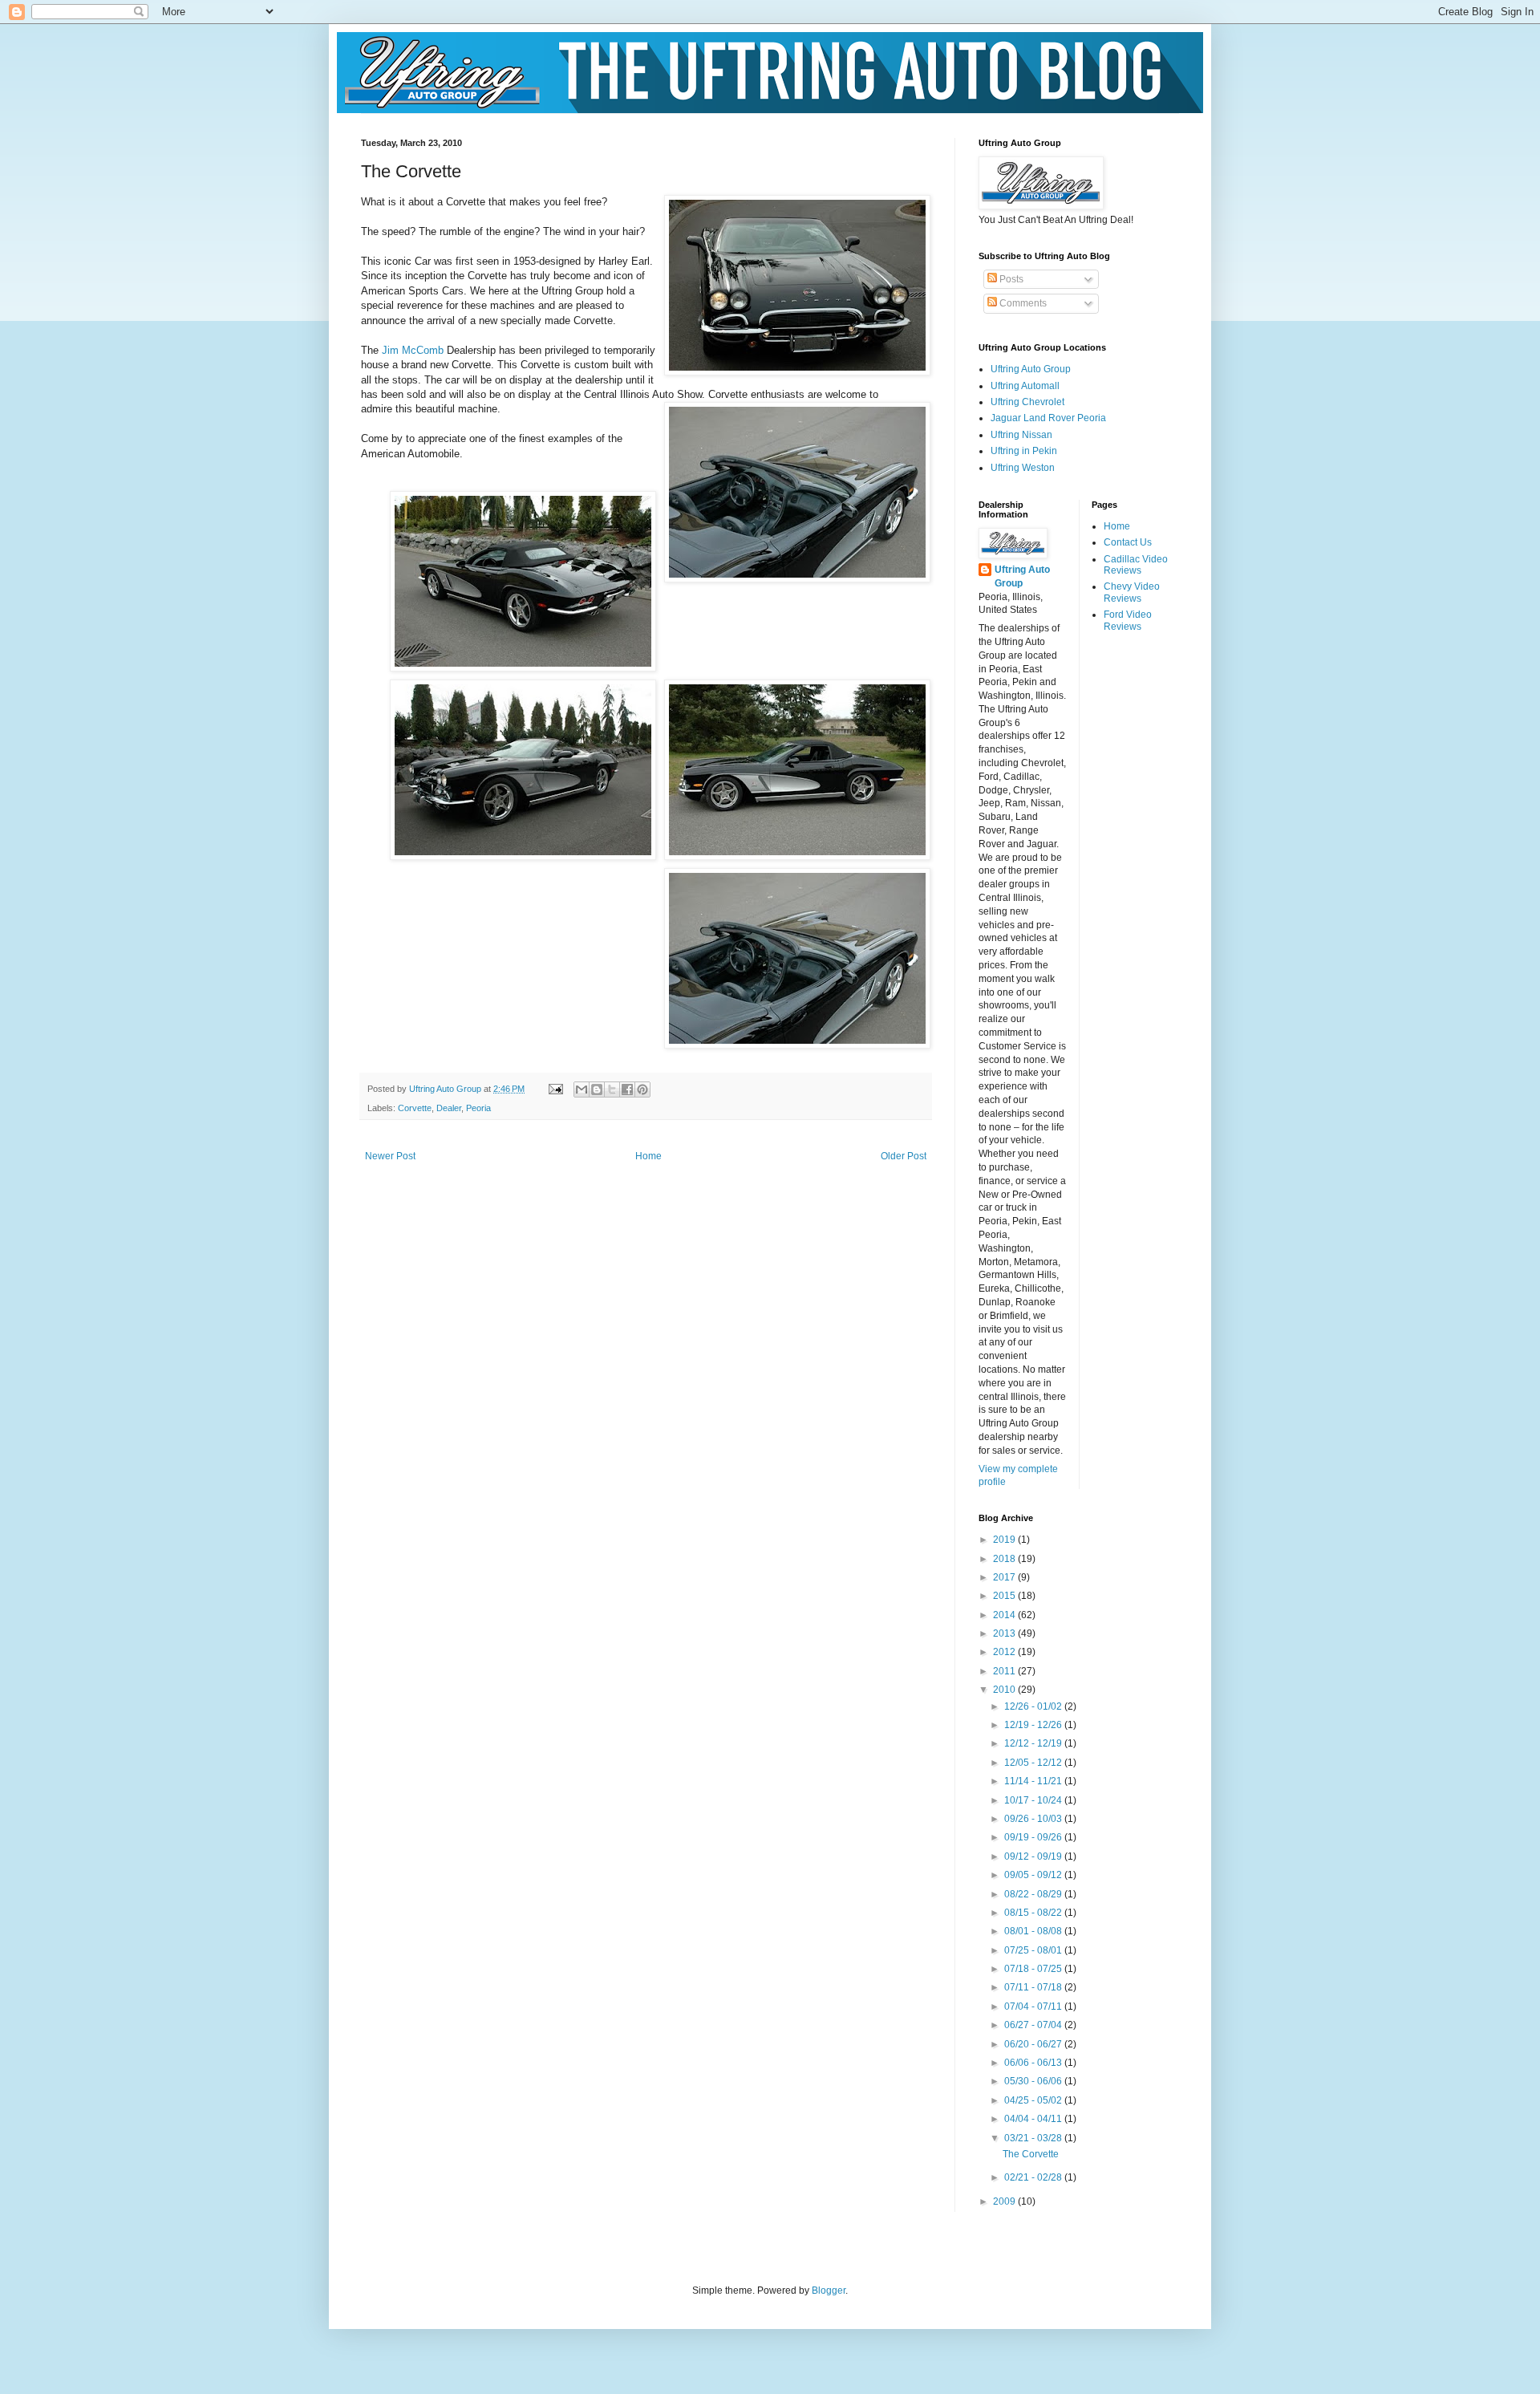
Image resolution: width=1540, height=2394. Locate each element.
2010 (1005, 1690)
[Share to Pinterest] (642, 1089)
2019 (1005, 1540)
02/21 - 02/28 (1034, 2177)
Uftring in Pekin (1024, 451)
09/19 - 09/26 (1034, 1837)
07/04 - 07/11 (1034, 2006)
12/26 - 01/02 (1034, 1706)
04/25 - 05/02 (1034, 2100)
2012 (1005, 1652)
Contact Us (1128, 542)
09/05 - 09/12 (1034, 1875)
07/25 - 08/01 (1034, 1950)
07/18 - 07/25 (1034, 1969)
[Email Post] (555, 1089)
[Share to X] (612, 1089)
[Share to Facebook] (627, 1089)
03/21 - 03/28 (1034, 2138)
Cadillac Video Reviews (1136, 565)
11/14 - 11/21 (1034, 1781)
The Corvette (1031, 2154)
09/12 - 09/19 (1034, 1856)
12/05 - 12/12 (1034, 1763)
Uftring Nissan (1021, 435)
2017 (1005, 1577)
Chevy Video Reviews (1132, 592)
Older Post (904, 1156)
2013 (1005, 1633)
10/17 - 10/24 (1034, 1800)
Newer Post (390, 1156)
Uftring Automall (1025, 386)
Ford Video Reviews (1128, 620)
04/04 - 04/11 (1034, 2119)
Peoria (478, 1108)
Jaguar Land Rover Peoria (1048, 418)
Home (648, 1156)
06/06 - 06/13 (1034, 2063)
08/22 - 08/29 (1034, 1894)
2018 (1005, 1559)
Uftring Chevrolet (1027, 402)
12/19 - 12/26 (1034, 1725)
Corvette (415, 1108)
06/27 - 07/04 (1034, 2025)
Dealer (449, 1108)
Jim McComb (413, 350)
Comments (1022, 303)
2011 (1005, 1671)
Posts (1010, 279)
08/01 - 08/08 (1034, 1931)
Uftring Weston (1023, 468)
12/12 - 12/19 (1034, 1743)
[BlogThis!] (597, 1089)
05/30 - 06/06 (1034, 2081)
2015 (1005, 1596)
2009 (1005, 2201)
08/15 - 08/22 (1034, 1913)
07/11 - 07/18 (1034, 1987)
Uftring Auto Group (1031, 369)
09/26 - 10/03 (1034, 1819)
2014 (1005, 1615)
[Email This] (582, 1089)
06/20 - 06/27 (1034, 2044)
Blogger (829, 2291)
